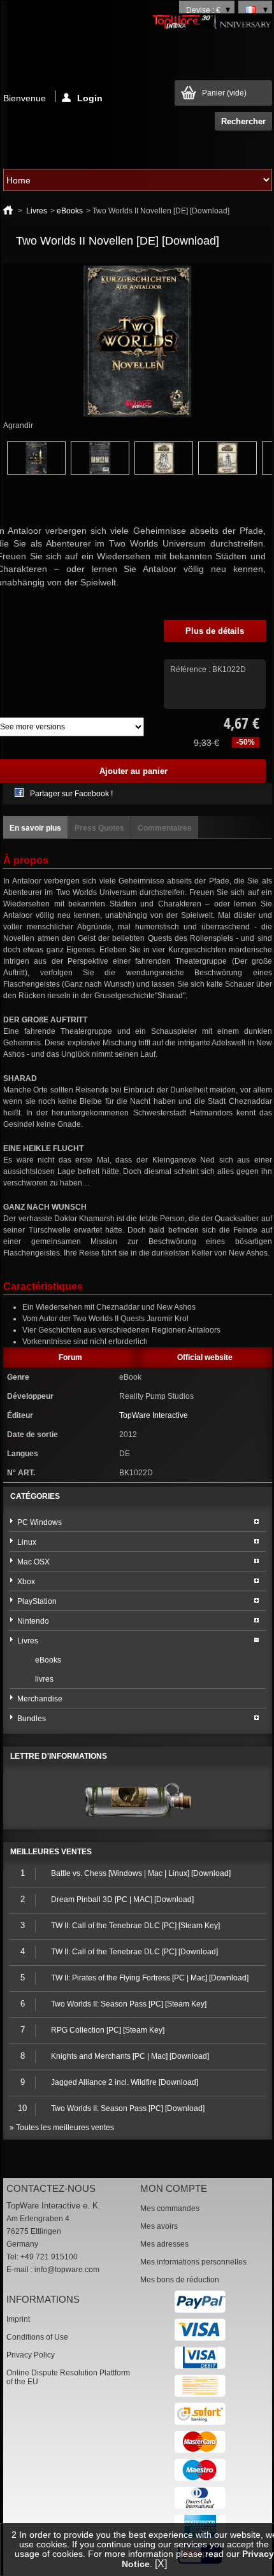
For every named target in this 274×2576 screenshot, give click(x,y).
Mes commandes (170, 2208)
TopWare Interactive (154, 1415)
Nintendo (33, 1621)
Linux (27, 1542)
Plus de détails (215, 631)
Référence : (191, 669)
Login (90, 97)
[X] (161, 2564)
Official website (205, 1357)
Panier (224, 93)
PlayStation (37, 1601)
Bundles (32, 1719)
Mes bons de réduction (180, 2280)
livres (44, 1679)
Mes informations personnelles (193, 2262)
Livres (37, 211)
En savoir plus (35, 828)
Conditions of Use (37, 2337)
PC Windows (40, 1522)
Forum (70, 1357)
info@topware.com (67, 2270)
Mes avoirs (159, 2226)
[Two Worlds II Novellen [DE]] (36, 472)
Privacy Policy (31, 2355)
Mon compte (174, 2188)
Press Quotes (99, 828)
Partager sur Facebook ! (71, 794)
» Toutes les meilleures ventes (62, 2128)
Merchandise (40, 1699)
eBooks (70, 211)
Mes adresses (164, 2244)
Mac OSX (33, 1562)
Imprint (18, 2319)
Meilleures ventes (51, 1852)
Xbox (26, 1582)
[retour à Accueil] (8, 211)
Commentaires (165, 828)
